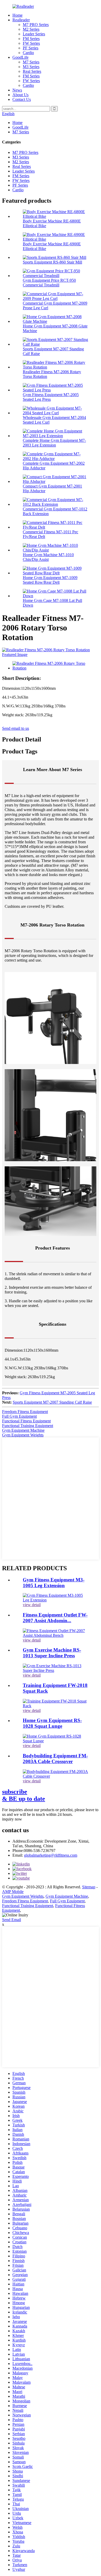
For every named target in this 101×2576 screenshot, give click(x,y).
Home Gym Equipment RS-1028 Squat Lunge (52, 1723)
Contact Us (22, 99)
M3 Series (31, 67)
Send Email (12, 1920)
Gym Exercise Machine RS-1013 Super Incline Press (52, 1653)
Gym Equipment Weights (23, 1435)
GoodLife (20, 57)
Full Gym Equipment (19, 1416)
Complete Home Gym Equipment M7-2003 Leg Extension (54, 443)
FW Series (31, 43)
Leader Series (34, 34)
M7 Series (31, 62)
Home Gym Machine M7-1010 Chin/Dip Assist (48, 557)
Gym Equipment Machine (23, 1430)
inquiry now (12, 1819)
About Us (20, 95)
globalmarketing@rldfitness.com (51, 1855)
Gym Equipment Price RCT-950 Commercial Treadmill (49, 283)
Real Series (32, 71)
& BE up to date (24, 1795)
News (17, 90)
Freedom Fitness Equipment (25, 1412)
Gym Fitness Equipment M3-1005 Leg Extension (54, 1583)
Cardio (28, 53)
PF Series (31, 48)
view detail (32, 1605)
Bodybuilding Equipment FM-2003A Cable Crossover (55, 1759)
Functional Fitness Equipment (26, 1421)
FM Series (31, 39)
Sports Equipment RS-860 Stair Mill (52, 262)
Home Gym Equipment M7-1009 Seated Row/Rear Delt (50, 580)
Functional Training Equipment (28, 1426)
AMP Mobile (13, 1892)
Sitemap (89, 1887)
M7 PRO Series (36, 25)
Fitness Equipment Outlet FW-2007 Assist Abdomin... (55, 1618)
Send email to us (16, 728)
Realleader (21, 20)
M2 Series (31, 29)
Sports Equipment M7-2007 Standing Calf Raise (52, 1402)
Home (17, 15)
